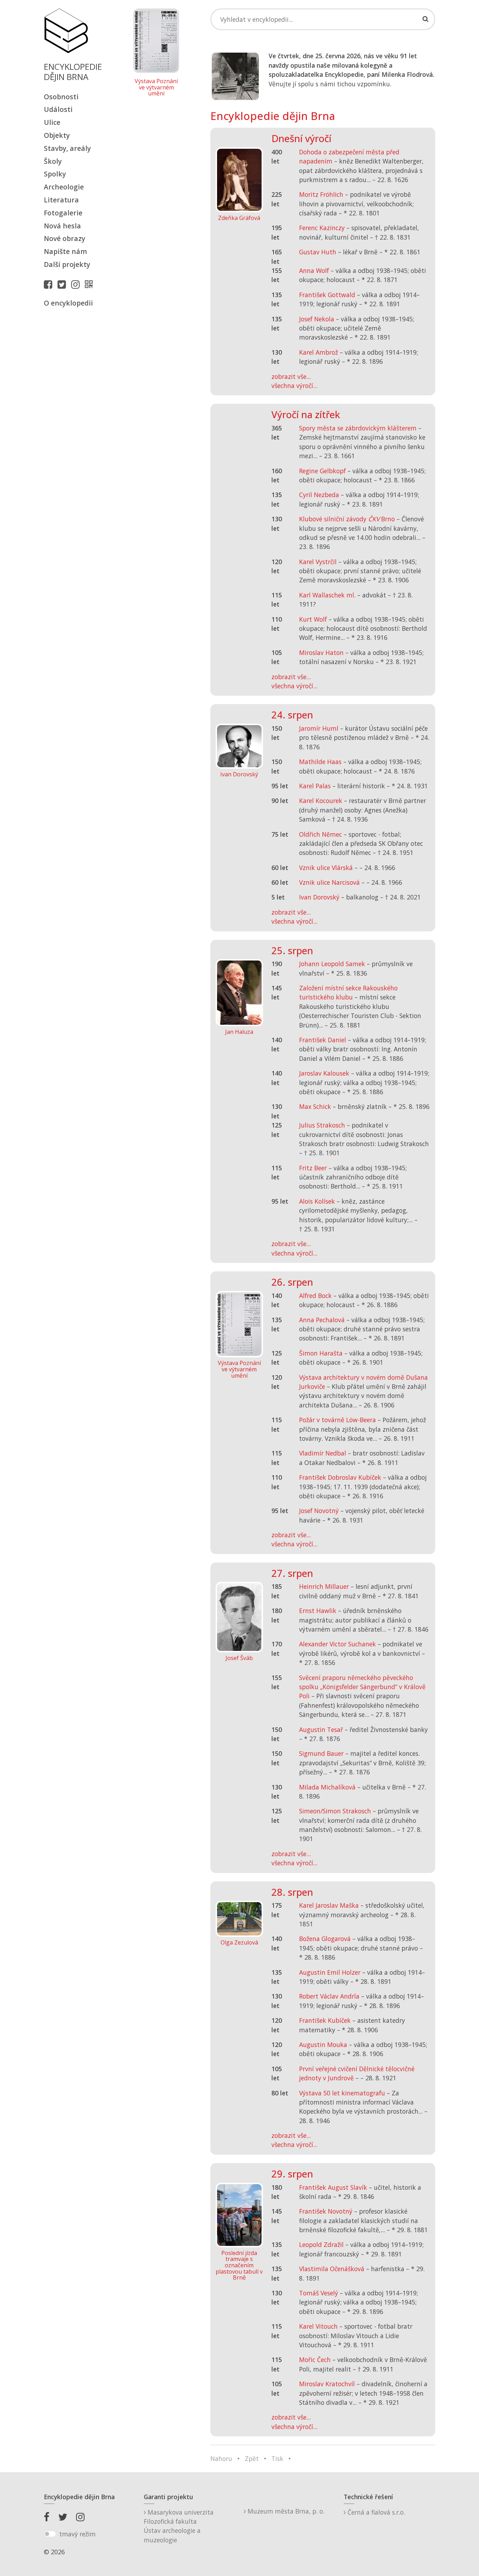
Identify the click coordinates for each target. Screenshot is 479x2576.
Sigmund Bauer (321, 1753)
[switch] (50, 2534)
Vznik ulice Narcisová (329, 882)
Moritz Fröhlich (321, 194)
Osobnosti (61, 97)
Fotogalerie (63, 213)
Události (58, 109)
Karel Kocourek (321, 801)
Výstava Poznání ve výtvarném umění (156, 88)
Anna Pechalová (322, 1320)
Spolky (55, 174)
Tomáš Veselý (319, 2293)
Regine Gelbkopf (322, 471)
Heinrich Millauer (324, 1586)
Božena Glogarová (325, 1939)
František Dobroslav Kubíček (340, 1477)
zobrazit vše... (291, 376)
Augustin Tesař (321, 1729)
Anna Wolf (314, 270)
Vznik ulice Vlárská (326, 868)
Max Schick (315, 1106)
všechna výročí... (294, 386)
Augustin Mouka (323, 2045)
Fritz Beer (313, 1168)
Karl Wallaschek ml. (327, 595)
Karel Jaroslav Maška (329, 1905)
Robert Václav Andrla (329, 1996)
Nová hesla (62, 226)
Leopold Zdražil (321, 2244)
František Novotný (326, 2211)
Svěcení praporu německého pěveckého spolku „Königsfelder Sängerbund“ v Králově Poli (362, 1687)
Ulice (52, 122)
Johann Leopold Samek (332, 964)
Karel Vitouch (318, 2326)
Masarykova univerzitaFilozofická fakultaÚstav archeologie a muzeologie (179, 2526)
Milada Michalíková (327, 1787)
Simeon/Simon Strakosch (335, 1811)
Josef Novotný (319, 1511)
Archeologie (64, 187)
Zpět (252, 2458)
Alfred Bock (315, 1296)
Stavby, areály (67, 148)
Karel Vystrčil (318, 562)
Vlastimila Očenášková (332, 2269)
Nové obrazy (65, 238)
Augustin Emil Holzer (330, 1972)
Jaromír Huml (319, 728)
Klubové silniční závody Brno (347, 519)
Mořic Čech (315, 2360)
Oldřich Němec (321, 834)
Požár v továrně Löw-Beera (338, 1420)
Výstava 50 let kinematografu (343, 2093)
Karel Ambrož (319, 352)
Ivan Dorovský (319, 897)
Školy (53, 161)
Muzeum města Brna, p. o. (285, 2511)
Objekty (57, 135)
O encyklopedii (68, 303)
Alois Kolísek (317, 1201)
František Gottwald (327, 295)
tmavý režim (77, 2534)
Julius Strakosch (322, 1125)
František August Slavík (333, 2187)
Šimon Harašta (321, 1353)
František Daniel (323, 1040)
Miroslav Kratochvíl (327, 2384)
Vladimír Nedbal (323, 1453)
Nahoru (221, 2458)
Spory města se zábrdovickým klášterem (358, 428)
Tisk (277, 2458)
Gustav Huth (318, 252)
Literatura (61, 200)
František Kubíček (325, 2020)
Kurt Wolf (313, 619)
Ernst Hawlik (318, 1611)
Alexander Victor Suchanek (338, 1644)
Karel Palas (315, 786)
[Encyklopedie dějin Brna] (90, 284)
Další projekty (67, 264)
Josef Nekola (317, 319)
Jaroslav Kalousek (324, 1073)
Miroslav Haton (321, 653)
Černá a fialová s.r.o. (375, 2512)
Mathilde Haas (320, 762)
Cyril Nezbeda (319, 495)
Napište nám (65, 251)
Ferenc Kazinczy (322, 228)
